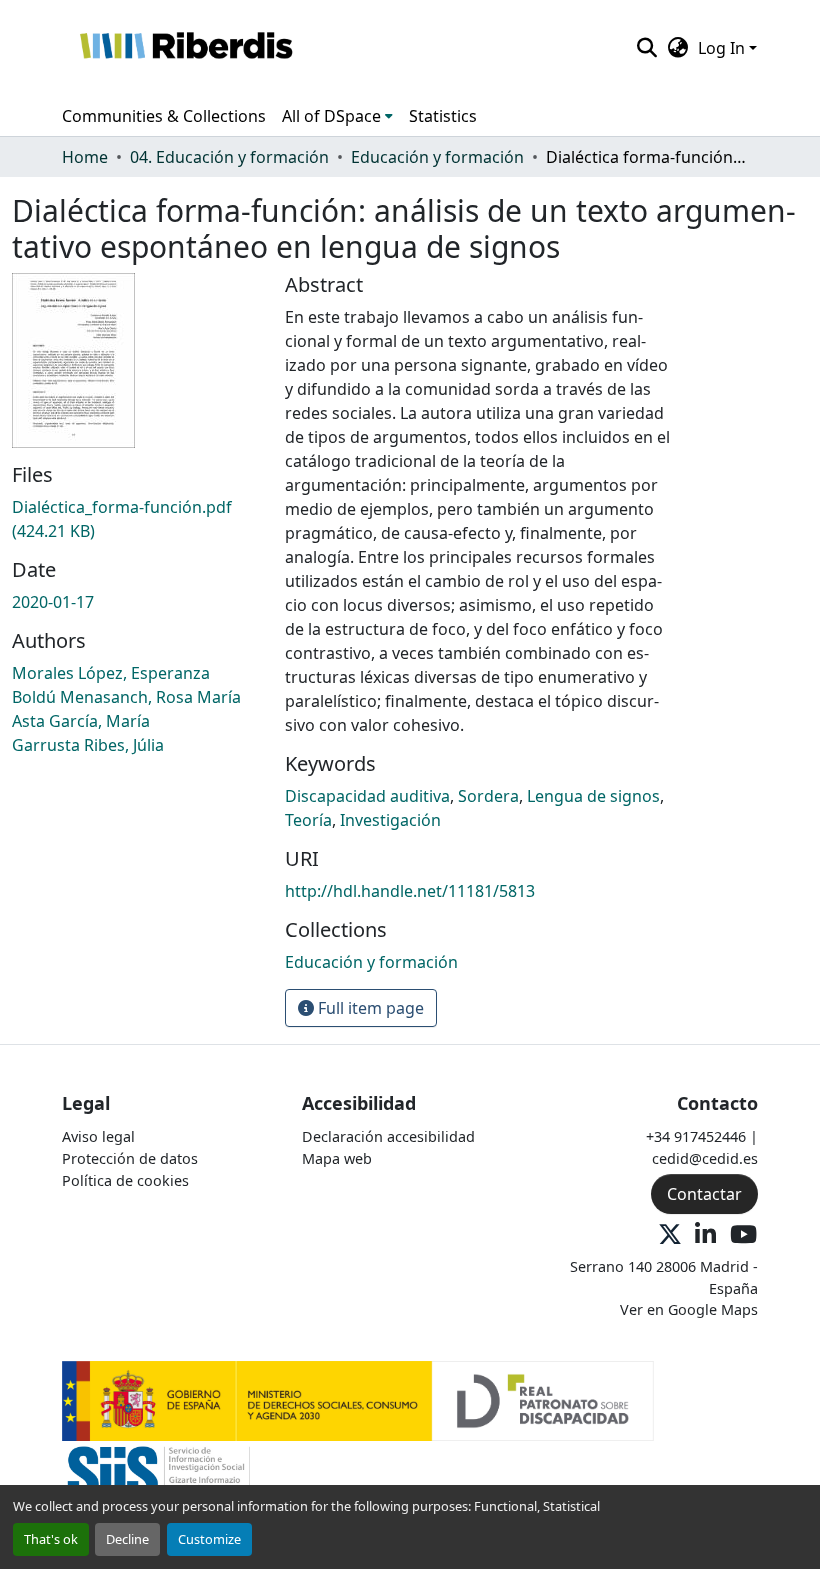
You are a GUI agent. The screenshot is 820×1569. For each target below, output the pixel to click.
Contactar (704, 1194)
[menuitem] (337, 116)
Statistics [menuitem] (443, 116)
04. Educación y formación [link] (229, 157)
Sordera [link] (488, 796)
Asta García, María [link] (81, 721)
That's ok (51, 1539)
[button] (185, 48)
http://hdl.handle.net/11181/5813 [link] (410, 891)
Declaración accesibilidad (388, 1136)
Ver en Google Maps (689, 1309)
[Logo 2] (158, 1479)
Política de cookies (125, 1180)
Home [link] (85, 157)
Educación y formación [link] (437, 157)
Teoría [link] (308, 820)
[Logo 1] (358, 1399)
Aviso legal (98, 1136)
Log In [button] (723, 48)
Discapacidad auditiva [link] (367, 796)
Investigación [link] (390, 820)
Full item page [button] (369, 1008)
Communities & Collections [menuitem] (164, 116)
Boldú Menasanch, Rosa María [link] (126, 697)
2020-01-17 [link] (53, 602)
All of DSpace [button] (331, 116)
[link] (136, 519)
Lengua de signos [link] (593, 796)
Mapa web (337, 1158)
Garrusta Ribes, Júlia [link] (88, 745)
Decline (127, 1539)
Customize (209, 1539)
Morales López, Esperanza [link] (111, 673)
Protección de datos (130, 1158)
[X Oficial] (670, 1235)
